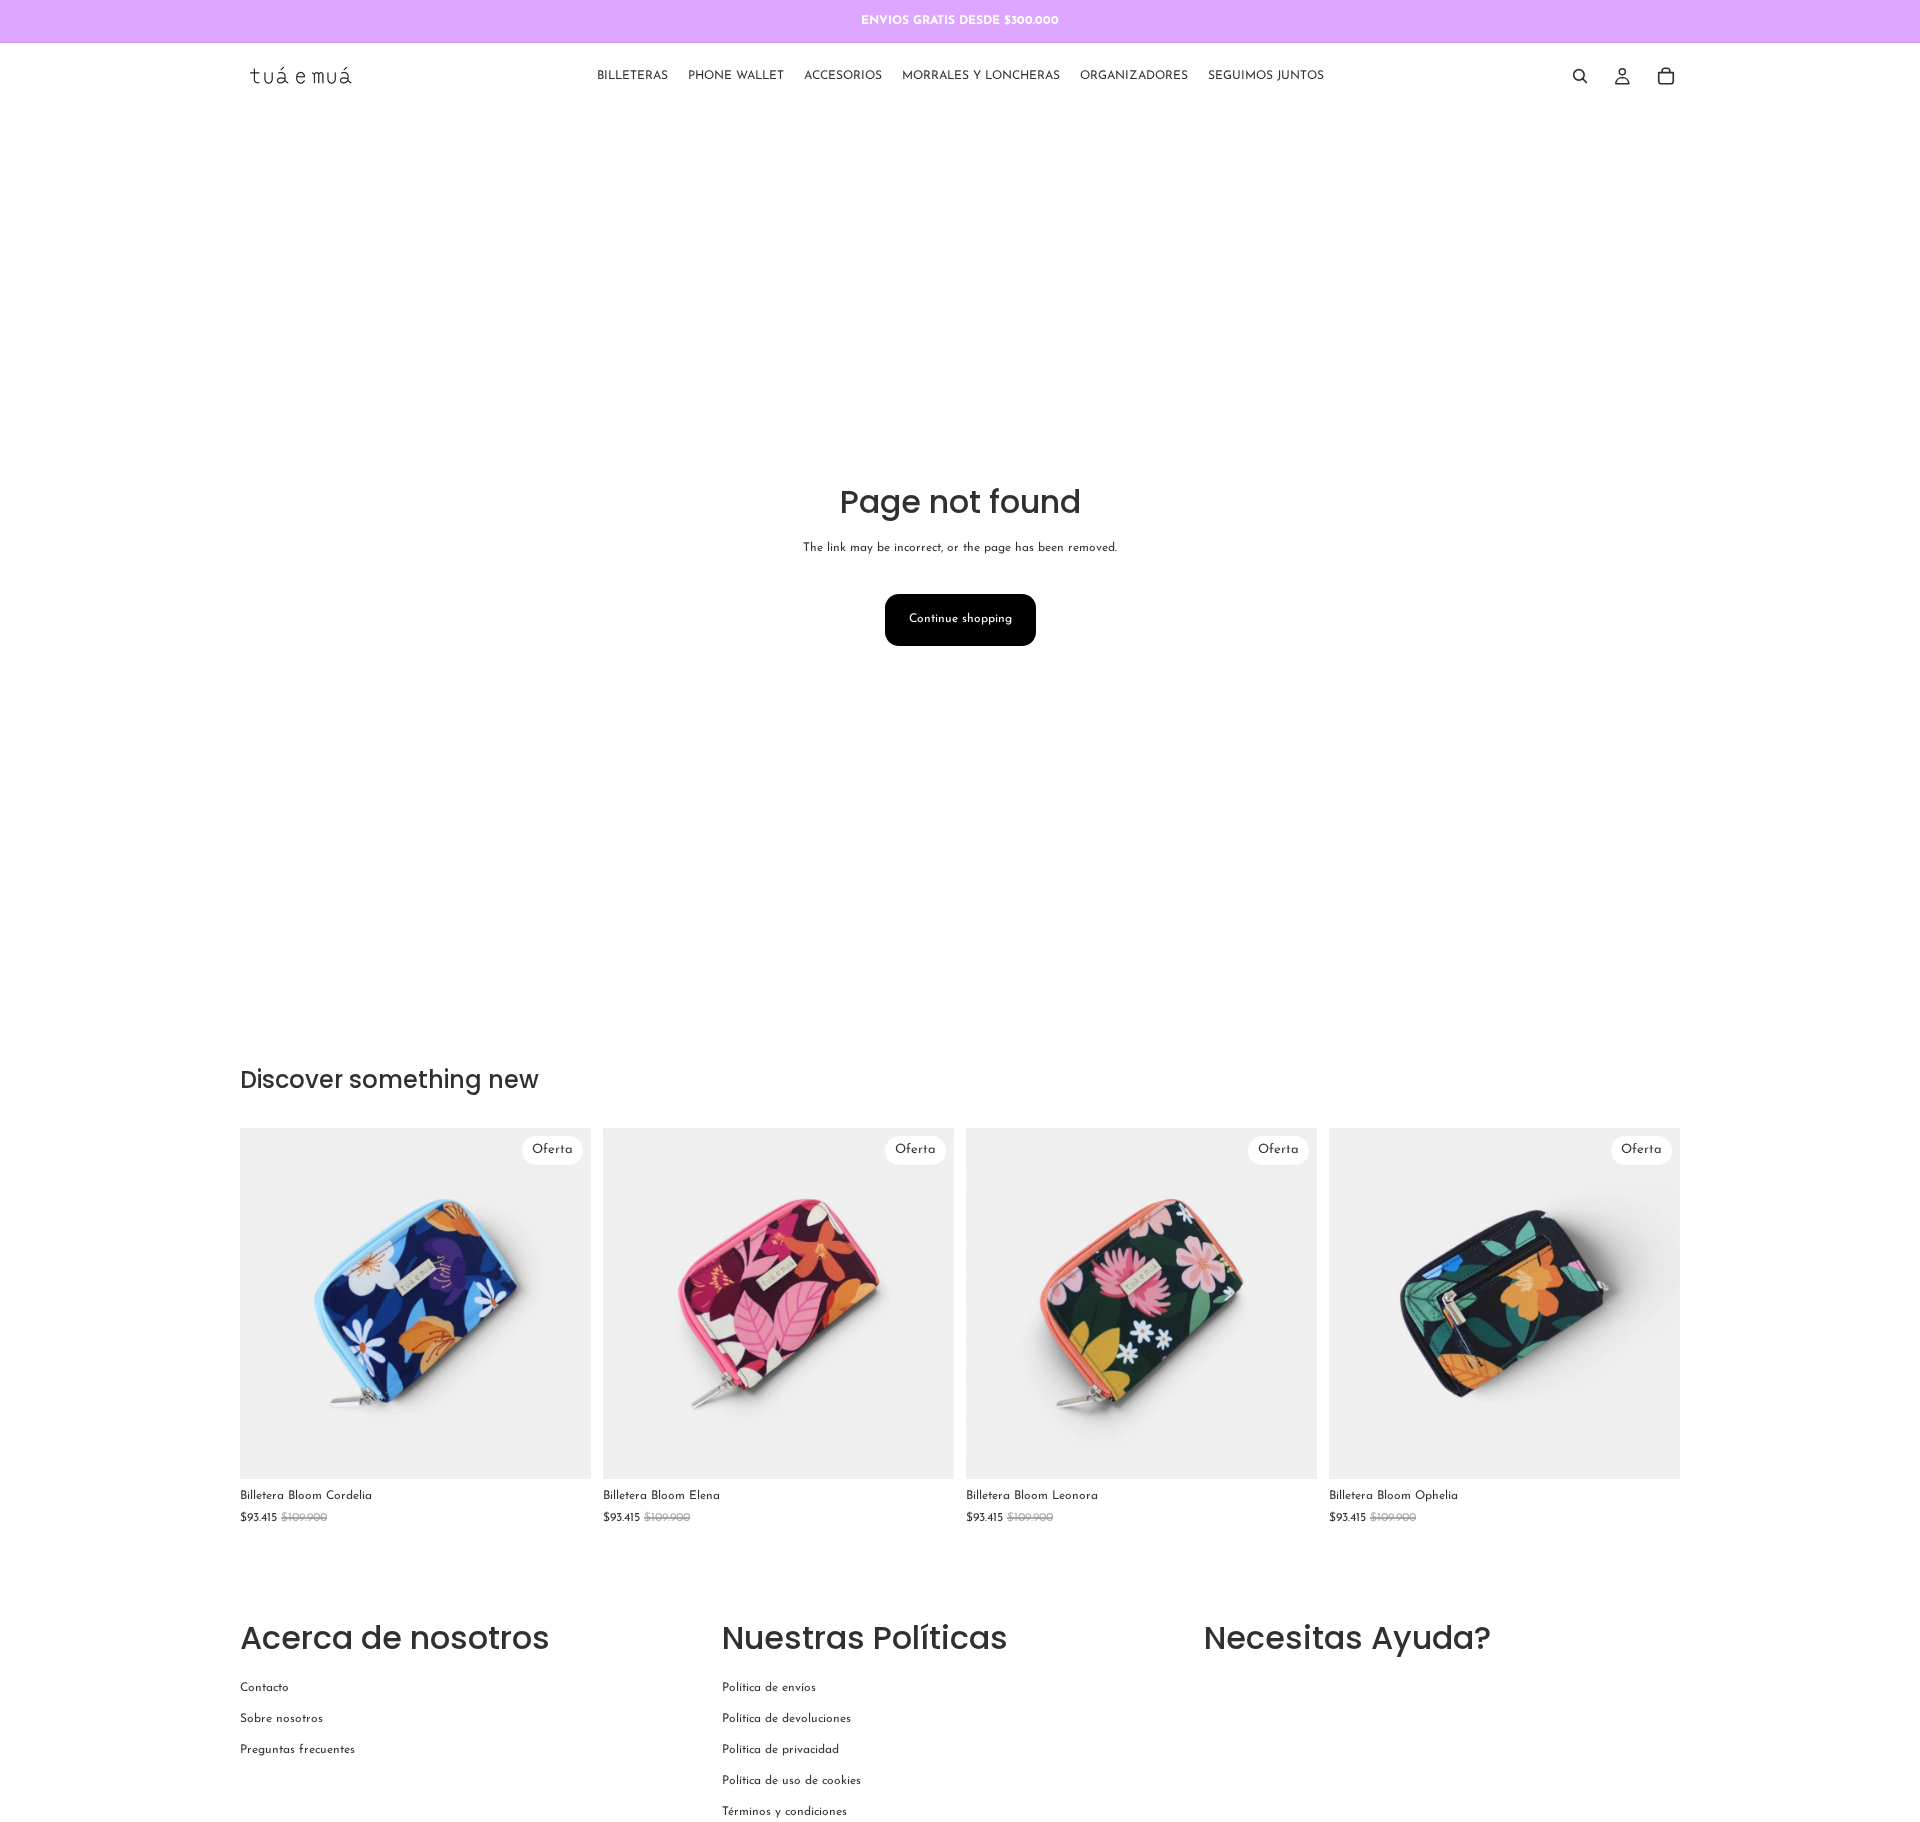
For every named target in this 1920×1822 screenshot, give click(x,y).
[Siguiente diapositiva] (561, 1304)
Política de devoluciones (786, 1719)
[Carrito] (1666, 76)
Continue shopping (960, 619)
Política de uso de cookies (791, 1781)
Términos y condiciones (784, 1812)
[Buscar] (1580, 76)
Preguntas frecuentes (297, 1750)
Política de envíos (769, 1688)
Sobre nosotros (281, 1719)
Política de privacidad (780, 1750)
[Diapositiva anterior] (270, 1304)
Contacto (264, 1688)
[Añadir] (560, 1449)
